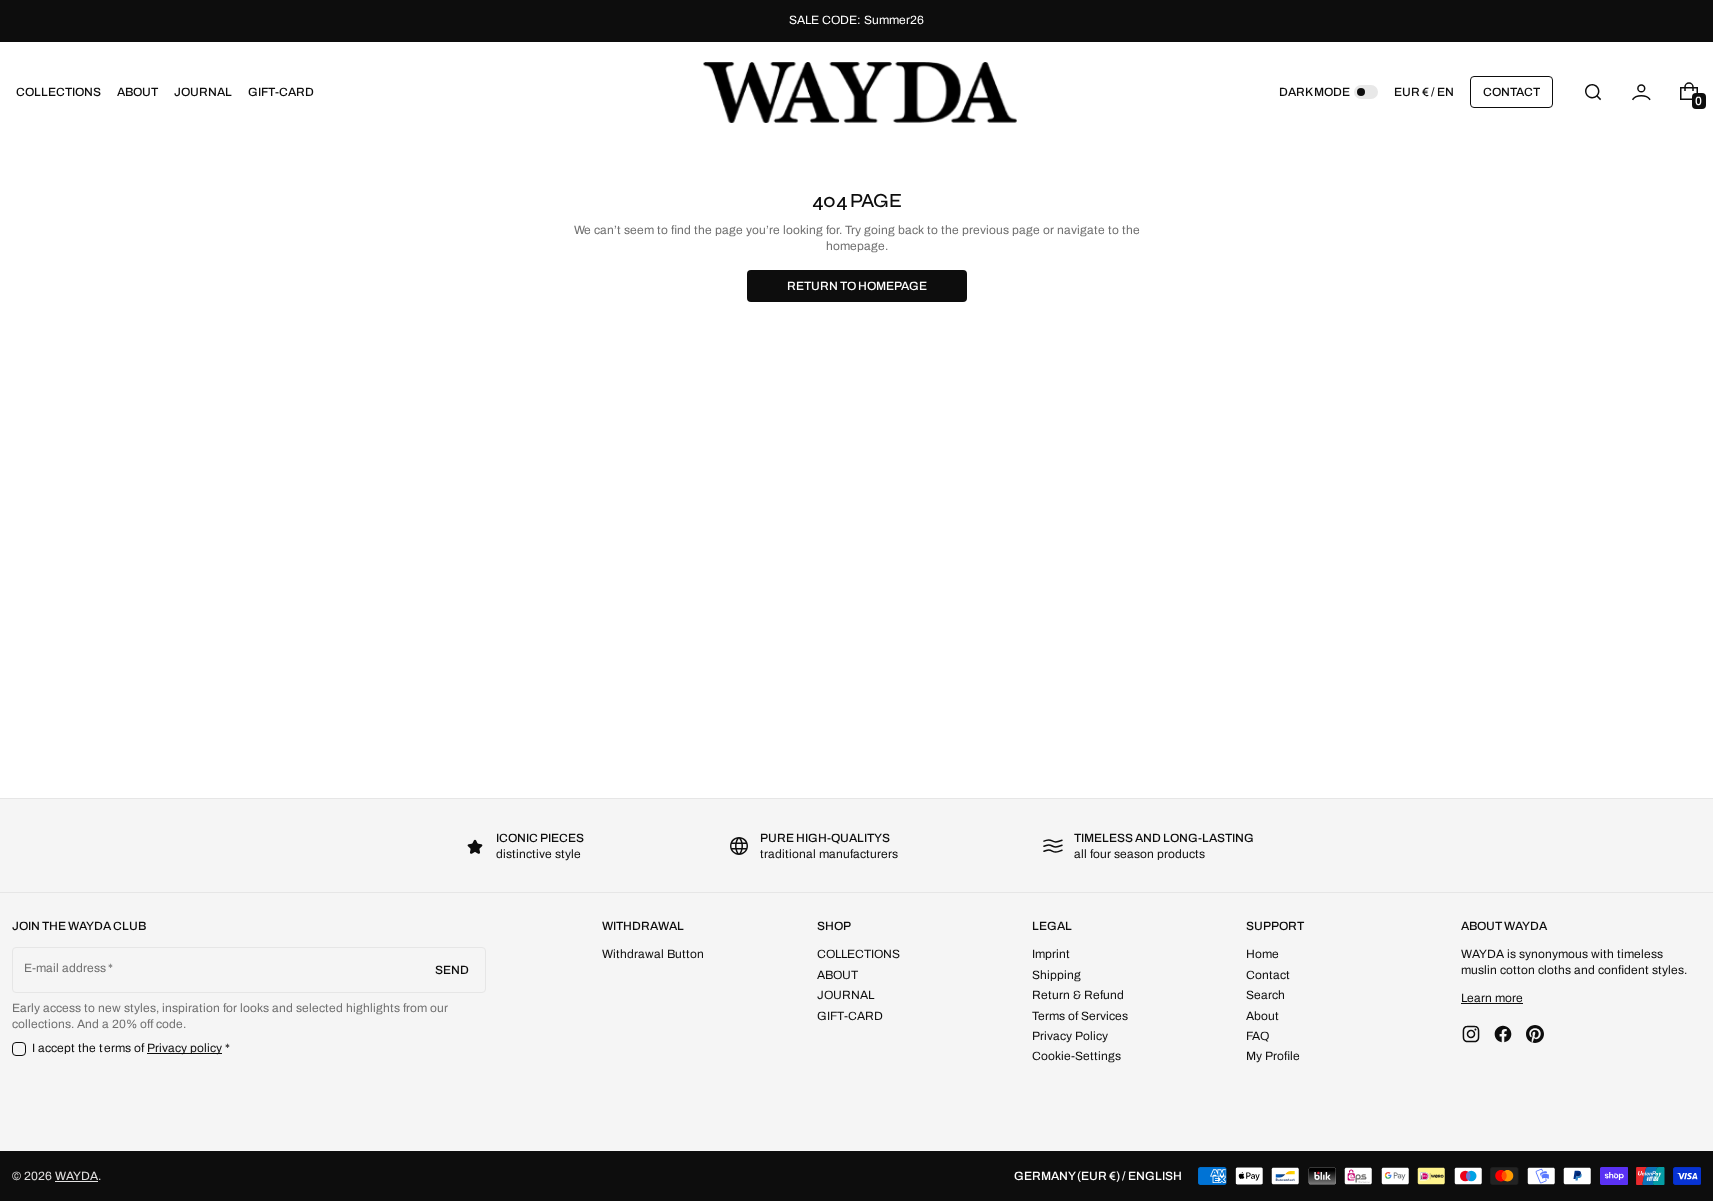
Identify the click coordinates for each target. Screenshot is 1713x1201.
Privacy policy (185, 1048)
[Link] (856, 21)
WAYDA (76, 1176)
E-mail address (65, 968)
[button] (1593, 91)
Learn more (1492, 998)
